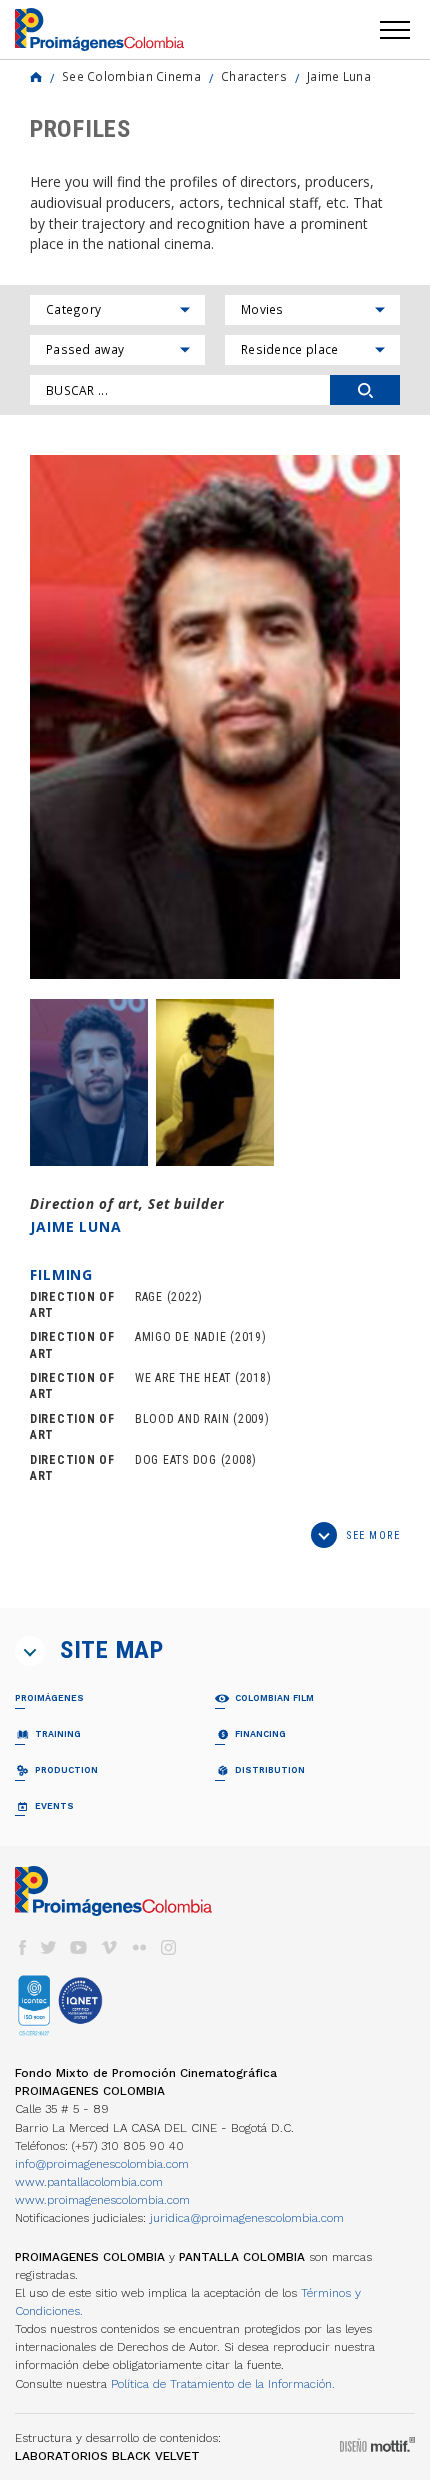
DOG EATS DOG (176, 1460)
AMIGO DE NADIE (180, 1337)
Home (36, 77)
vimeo (109, 1947)
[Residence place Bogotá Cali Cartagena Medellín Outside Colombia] (312, 350)
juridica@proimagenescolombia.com (247, 2218)
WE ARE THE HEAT (183, 1378)
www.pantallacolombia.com (89, 2182)
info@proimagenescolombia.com (102, 2164)
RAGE (149, 1297)
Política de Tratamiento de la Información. (223, 2384)
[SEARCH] (365, 390)
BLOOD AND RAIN (182, 1419)
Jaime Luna (339, 76)
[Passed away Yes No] (117, 350)
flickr (139, 1947)
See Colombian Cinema (131, 76)
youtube (79, 1947)
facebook (22, 1947)
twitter (49, 1947)
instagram (169, 1947)
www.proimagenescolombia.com (102, 2200)
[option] (215, 717)
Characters (254, 76)
